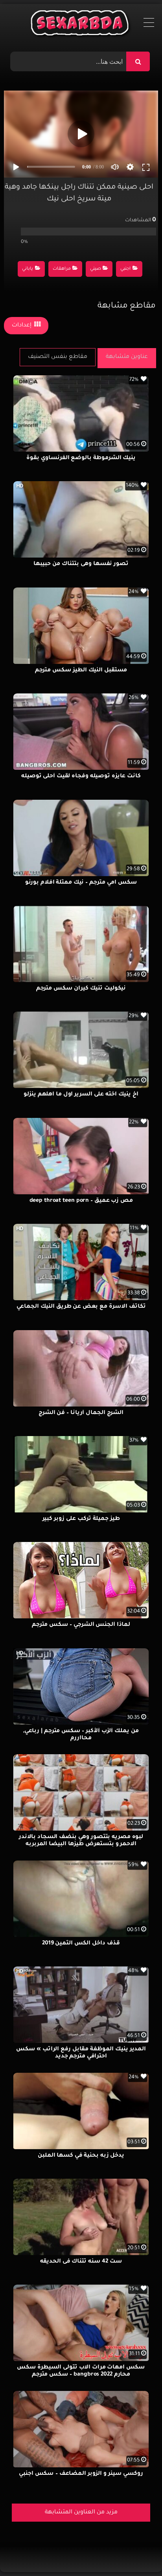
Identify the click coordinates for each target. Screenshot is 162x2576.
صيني (96, 269)
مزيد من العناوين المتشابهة (81, 2513)
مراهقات (62, 269)
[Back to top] (137, 2553)
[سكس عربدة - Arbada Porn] (81, 25)
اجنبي (125, 269)
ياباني (28, 269)
